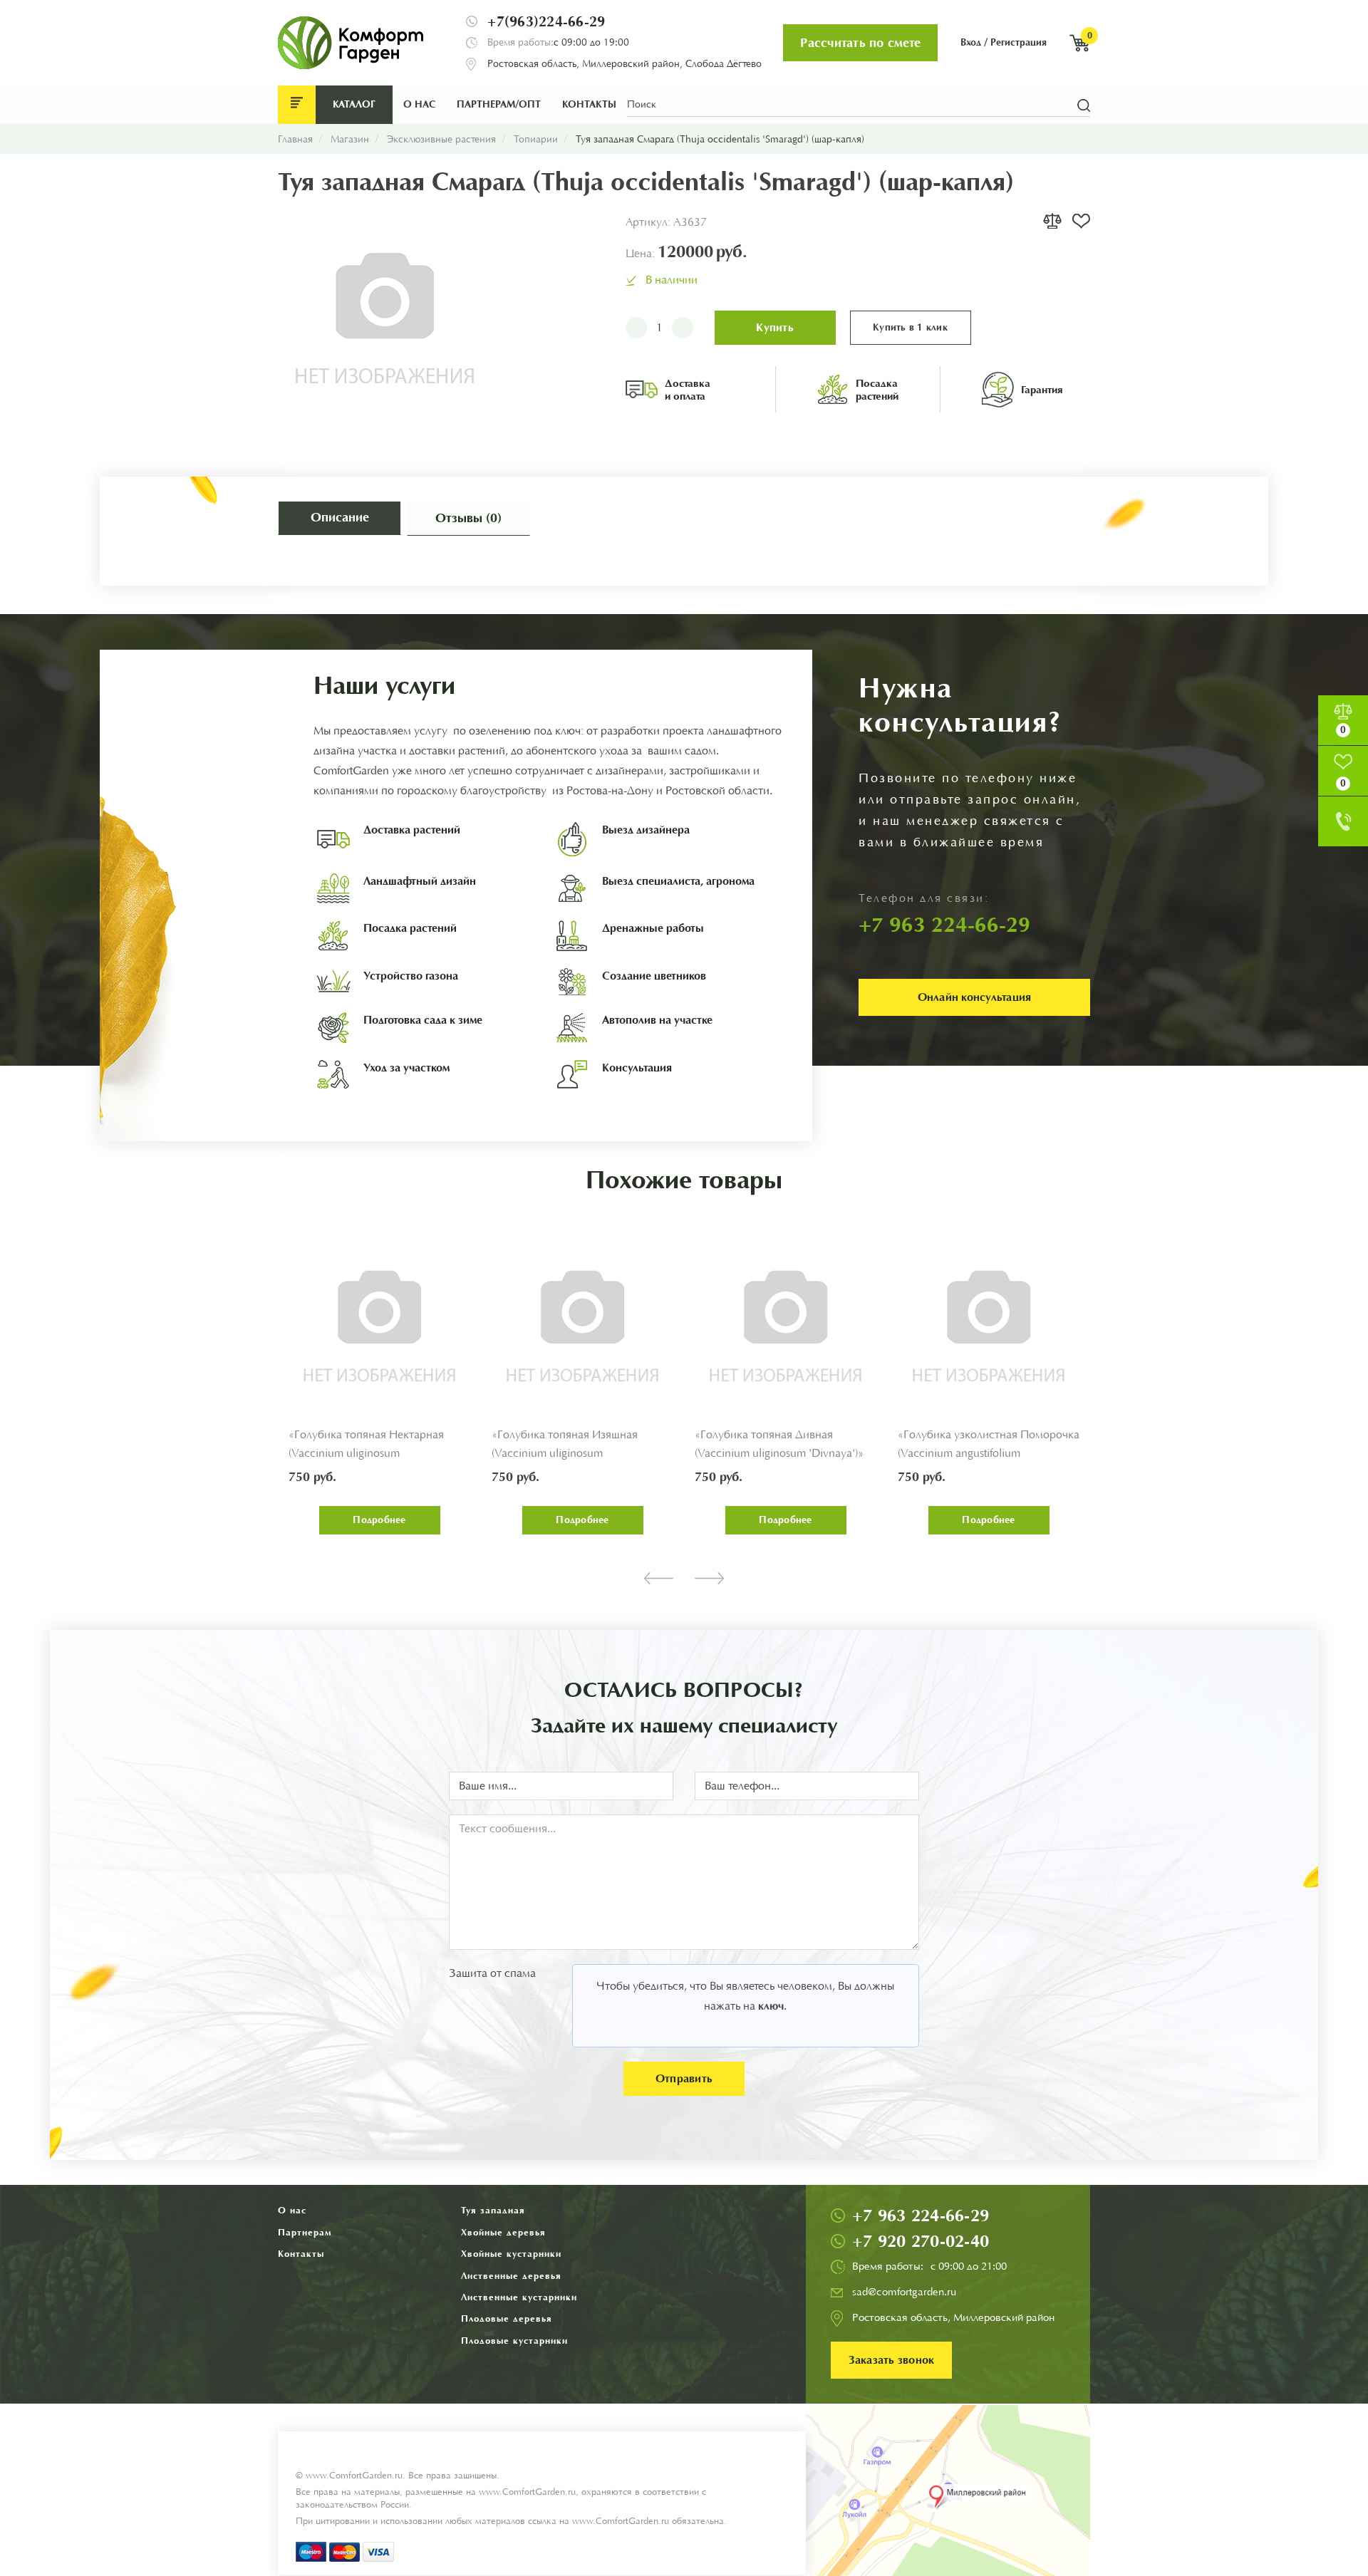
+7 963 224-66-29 (921, 2216)
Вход (971, 42)
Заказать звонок (892, 2360)
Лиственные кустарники (519, 2297)
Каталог (354, 104)
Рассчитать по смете (860, 43)
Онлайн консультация (975, 997)
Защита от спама (492, 1973)
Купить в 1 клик (910, 327)
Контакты (589, 104)
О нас (419, 104)
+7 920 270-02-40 (921, 2241)
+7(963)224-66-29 (546, 21)
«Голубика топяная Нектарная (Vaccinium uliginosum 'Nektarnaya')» (366, 1454)
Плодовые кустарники (514, 2341)
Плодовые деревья (507, 2318)
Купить (775, 327)
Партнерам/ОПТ (499, 104)
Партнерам (305, 2232)
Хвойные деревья (503, 2232)
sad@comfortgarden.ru (904, 2292)
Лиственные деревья (511, 2276)
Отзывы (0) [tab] (468, 518)
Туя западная (493, 2210)
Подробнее (379, 1520)
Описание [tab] (340, 517)
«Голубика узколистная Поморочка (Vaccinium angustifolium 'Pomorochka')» (989, 1454)
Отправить (684, 2078)
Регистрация (1019, 42)
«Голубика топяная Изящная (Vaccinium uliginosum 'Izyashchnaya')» (565, 1454)
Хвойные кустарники (511, 2254)
